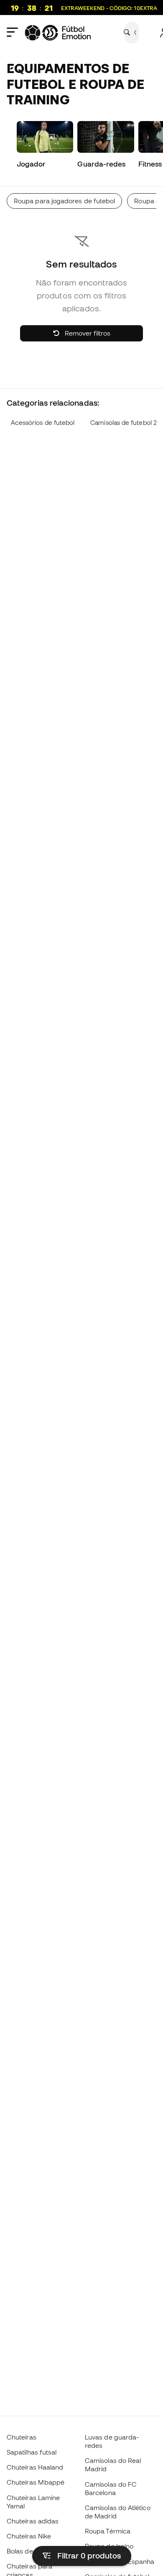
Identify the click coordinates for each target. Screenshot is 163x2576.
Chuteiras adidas (33, 2521)
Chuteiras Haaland (35, 2467)
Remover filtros (87, 333)
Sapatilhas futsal (32, 2452)
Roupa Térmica (108, 2531)
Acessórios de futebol (43, 423)
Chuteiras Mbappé (36, 2482)
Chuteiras (22, 2437)
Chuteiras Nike (29, 2536)
